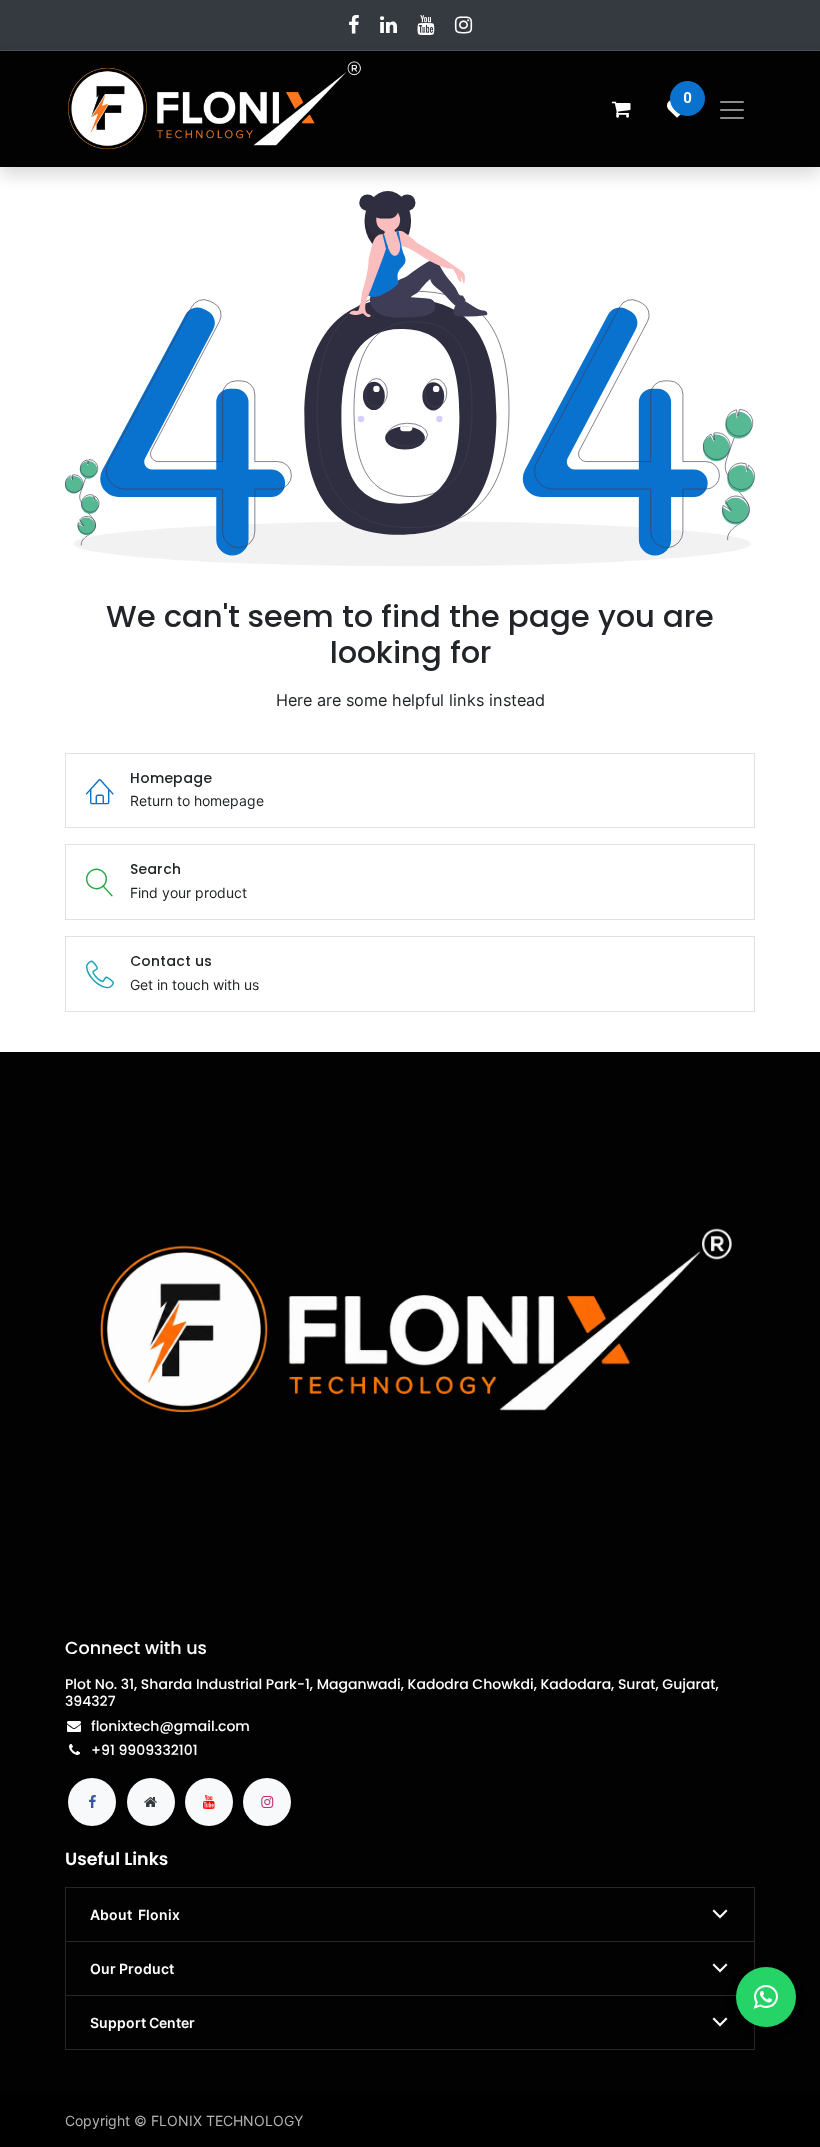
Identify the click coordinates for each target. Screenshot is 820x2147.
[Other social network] (151, 1802)
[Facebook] (353, 25)
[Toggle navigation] (732, 109)
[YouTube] (425, 25)
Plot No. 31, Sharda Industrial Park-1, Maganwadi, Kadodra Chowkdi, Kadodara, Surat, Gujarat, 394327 (392, 1692)
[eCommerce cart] (621, 109)
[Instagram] (463, 25)
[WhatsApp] (766, 1997)
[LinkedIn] (388, 25)
